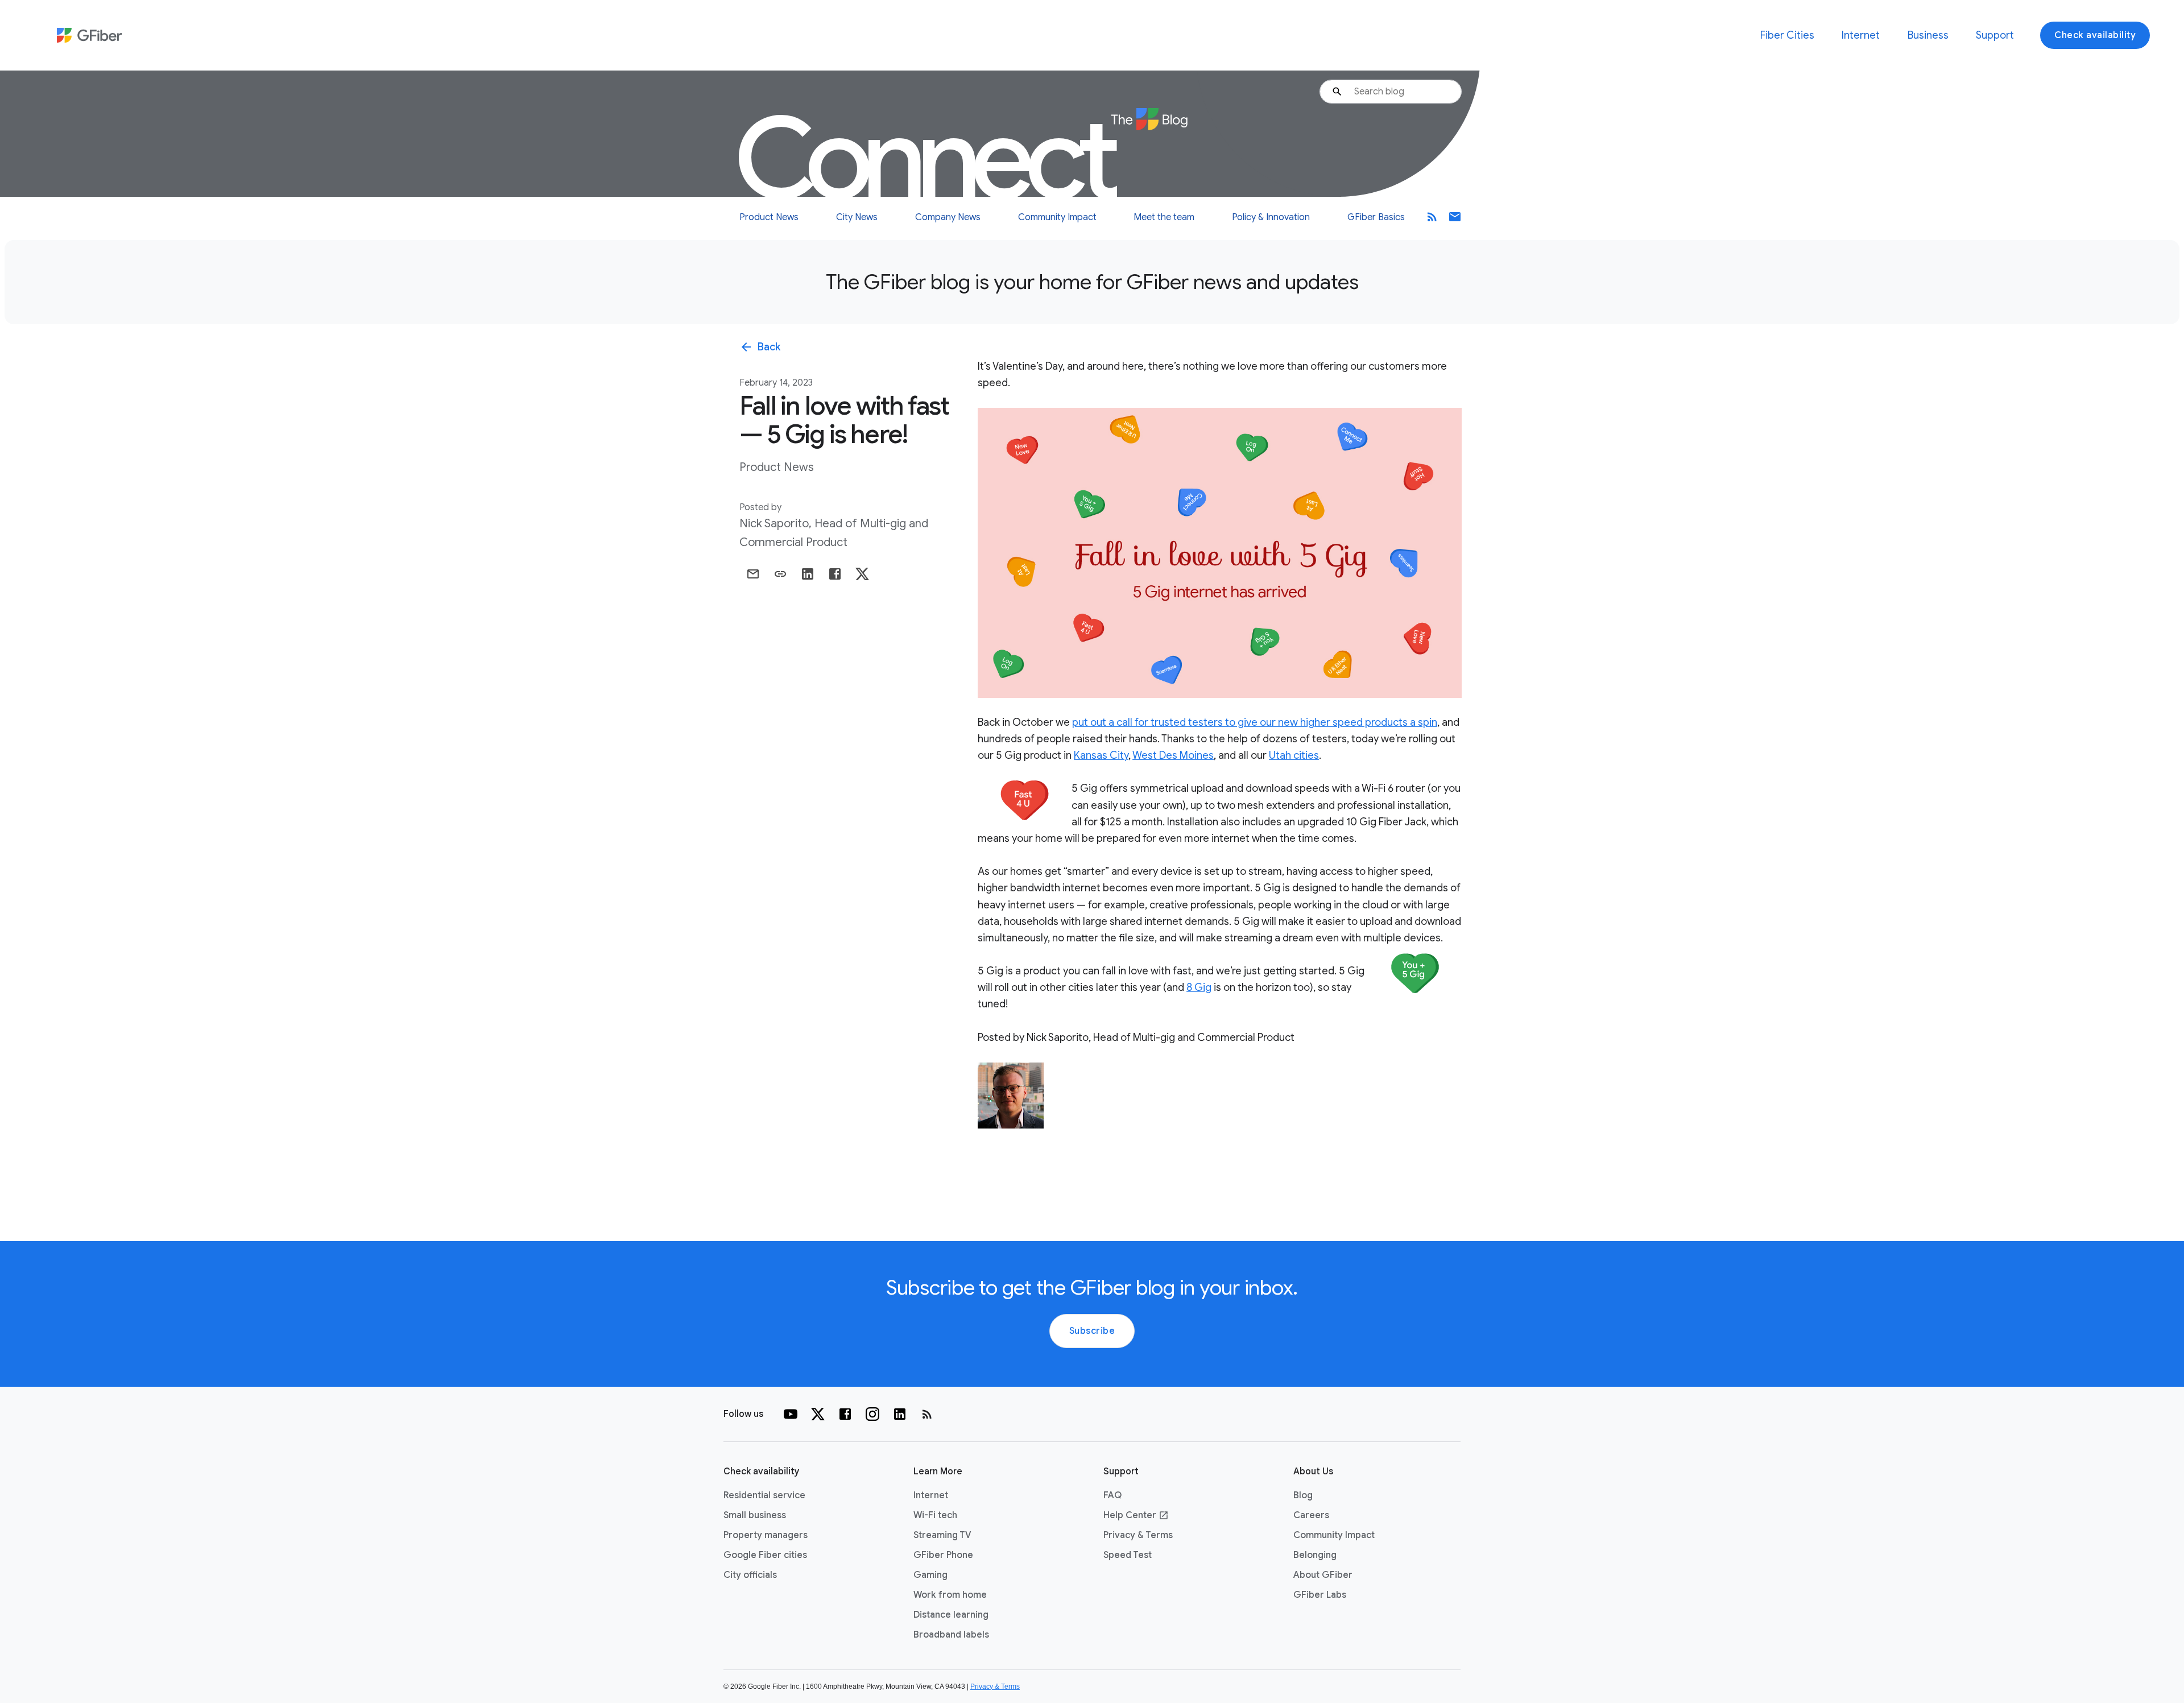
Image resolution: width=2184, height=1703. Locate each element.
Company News (948, 217)
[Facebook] (845, 1414)
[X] (818, 1414)
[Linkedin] (900, 1414)
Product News (769, 217)
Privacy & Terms (1138, 1535)
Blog (1303, 1495)
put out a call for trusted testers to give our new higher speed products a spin (1255, 722)
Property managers (766, 1535)
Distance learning (951, 1615)
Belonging (1315, 1555)
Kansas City (1101, 755)
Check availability (2095, 35)
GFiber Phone (943, 1555)
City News (857, 217)
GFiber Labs (1320, 1595)
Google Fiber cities (765, 1555)
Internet (1861, 35)
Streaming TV (942, 1535)
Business (1928, 35)
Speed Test (1128, 1555)
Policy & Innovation (1271, 217)
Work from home (950, 1595)
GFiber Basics (1376, 217)
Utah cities (1294, 755)
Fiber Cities (1787, 35)
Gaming (930, 1575)
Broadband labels (951, 1635)
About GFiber (1323, 1575)
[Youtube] (791, 1414)
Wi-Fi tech (935, 1515)
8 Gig (1199, 987)
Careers (1311, 1515)
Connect (930, 159)
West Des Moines (1173, 755)
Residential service (764, 1495)
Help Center (1136, 1515)
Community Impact (1057, 217)
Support (1995, 35)
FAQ (1112, 1495)
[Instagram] (872, 1414)
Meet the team (1164, 217)
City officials (750, 1575)
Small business (755, 1515)
